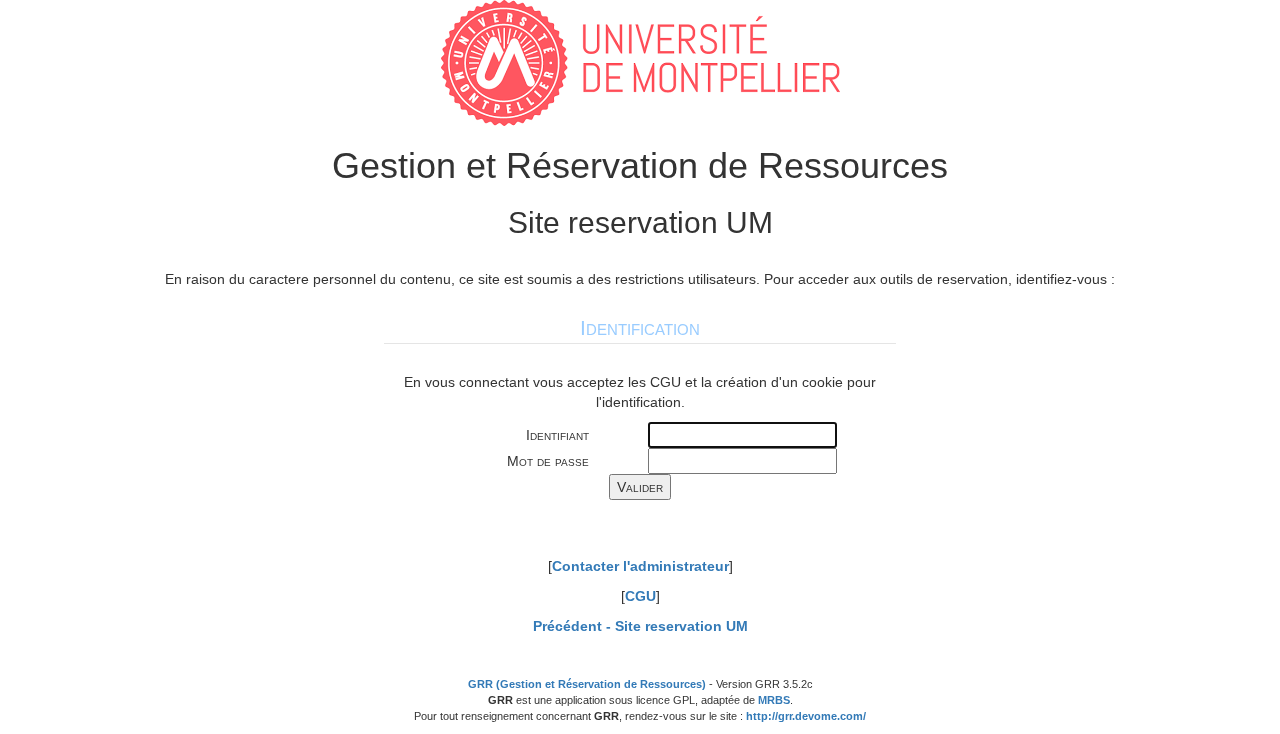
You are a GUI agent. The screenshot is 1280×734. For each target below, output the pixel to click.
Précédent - (640, 626)
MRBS (774, 700)
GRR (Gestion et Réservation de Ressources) (587, 684)
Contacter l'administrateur (640, 566)
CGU (640, 596)
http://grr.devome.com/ (806, 716)
